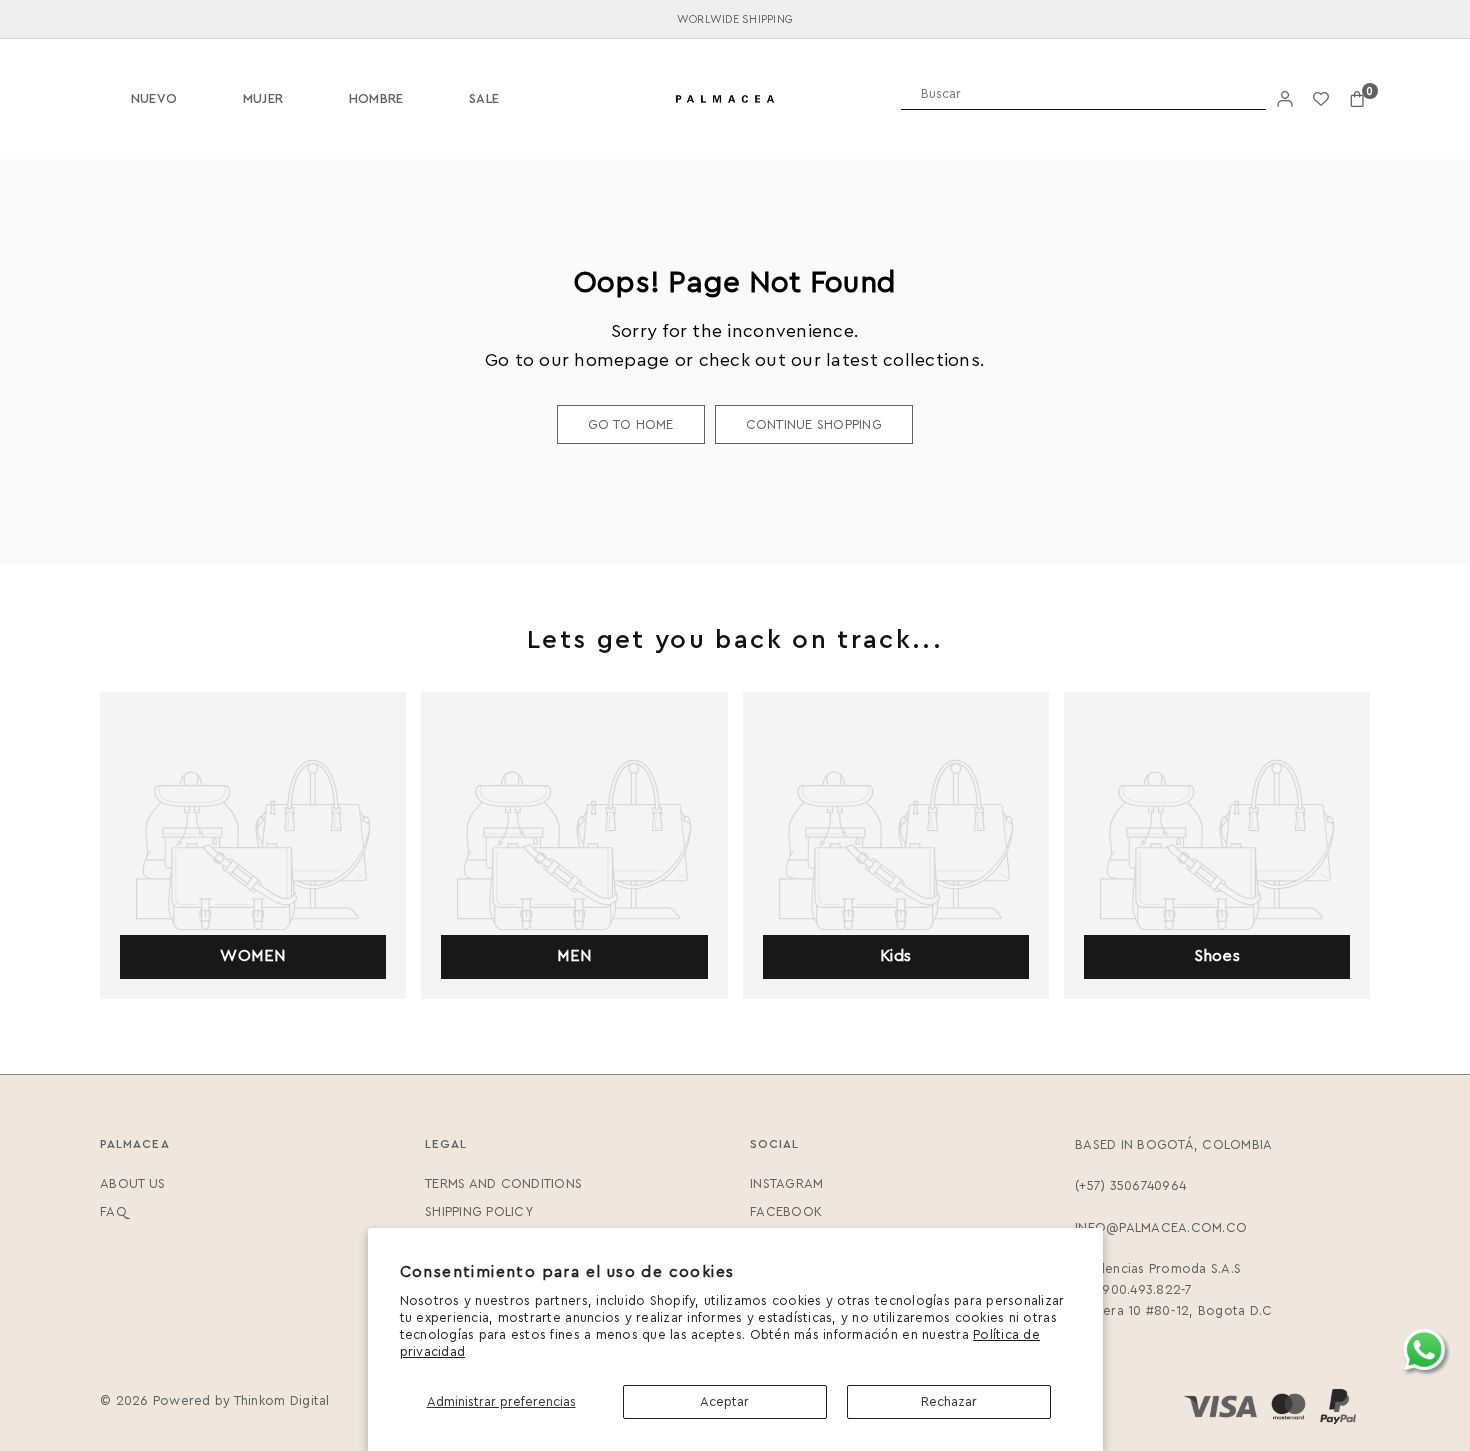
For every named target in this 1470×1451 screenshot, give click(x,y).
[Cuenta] (1285, 99)
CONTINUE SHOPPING (814, 424)
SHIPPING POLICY (479, 1211)
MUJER (263, 98)
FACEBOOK (786, 1211)
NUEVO (154, 98)
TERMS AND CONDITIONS (503, 1183)
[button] (1357, 99)
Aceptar (724, 1401)
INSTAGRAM (786, 1183)
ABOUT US (132, 1183)
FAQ (113, 1211)
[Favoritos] (1321, 99)
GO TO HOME (631, 424)
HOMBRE (376, 98)
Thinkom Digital (282, 1400)
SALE (484, 98)
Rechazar (949, 1401)
